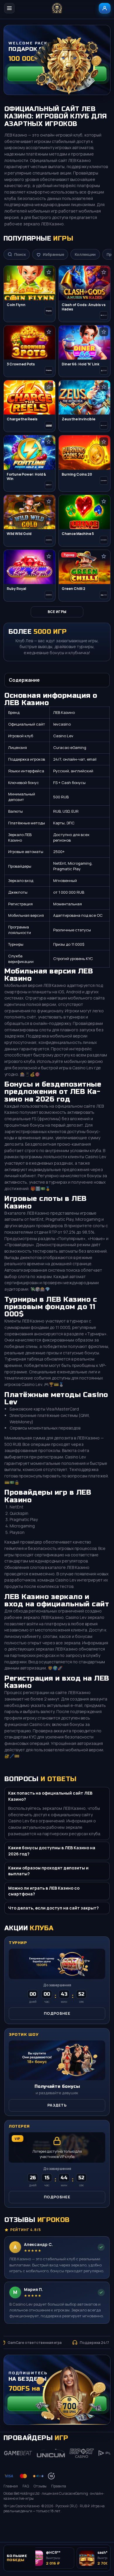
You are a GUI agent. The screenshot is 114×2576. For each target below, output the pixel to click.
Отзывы (40, 2486)
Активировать (57, 2404)
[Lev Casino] (57, 8)
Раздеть (57, 2105)
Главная (11, 2486)
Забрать (57, 73)
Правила (59, 2486)
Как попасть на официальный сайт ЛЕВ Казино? (50, 1796)
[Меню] (9, 8)
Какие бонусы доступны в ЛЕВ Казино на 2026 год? (52, 1851)
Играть (100, 2525)
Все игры (57, 612)
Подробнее (57, 2013)
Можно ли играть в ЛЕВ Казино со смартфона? (44, 1891)
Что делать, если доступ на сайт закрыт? (53, 1908)
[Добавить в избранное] (49, 272)
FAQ (26, 2486)
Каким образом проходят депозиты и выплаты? (48, 1871)
